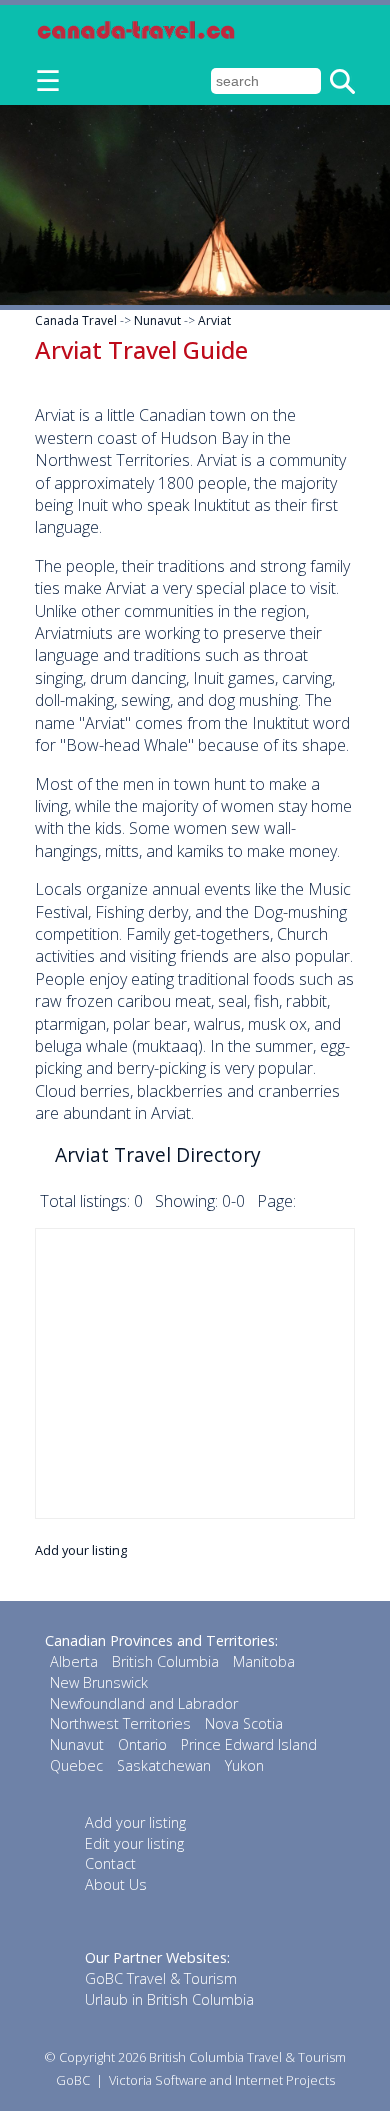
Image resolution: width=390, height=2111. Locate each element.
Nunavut (157, 320)
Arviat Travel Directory (158, 1154)
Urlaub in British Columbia (169, 1999)
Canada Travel (76, 320)
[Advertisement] (195, 1373)
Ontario (142, 1744)
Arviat (214, 320)
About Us (116, 1884)
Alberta (74, 1661)
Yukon (244, 1765)
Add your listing (81, 1550)
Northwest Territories (120, 1723)
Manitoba (264, 1661)
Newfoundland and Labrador (144, 1703)
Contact (110, 1863)
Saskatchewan (164, 1765)
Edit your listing (134, 1843)
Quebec (76, 1765)
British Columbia (165, 1661)
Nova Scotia (244, 1723)
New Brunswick (99, 1682)
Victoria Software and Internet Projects (222, 2080)
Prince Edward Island (249, 1744)
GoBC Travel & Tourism (161, 1978)
